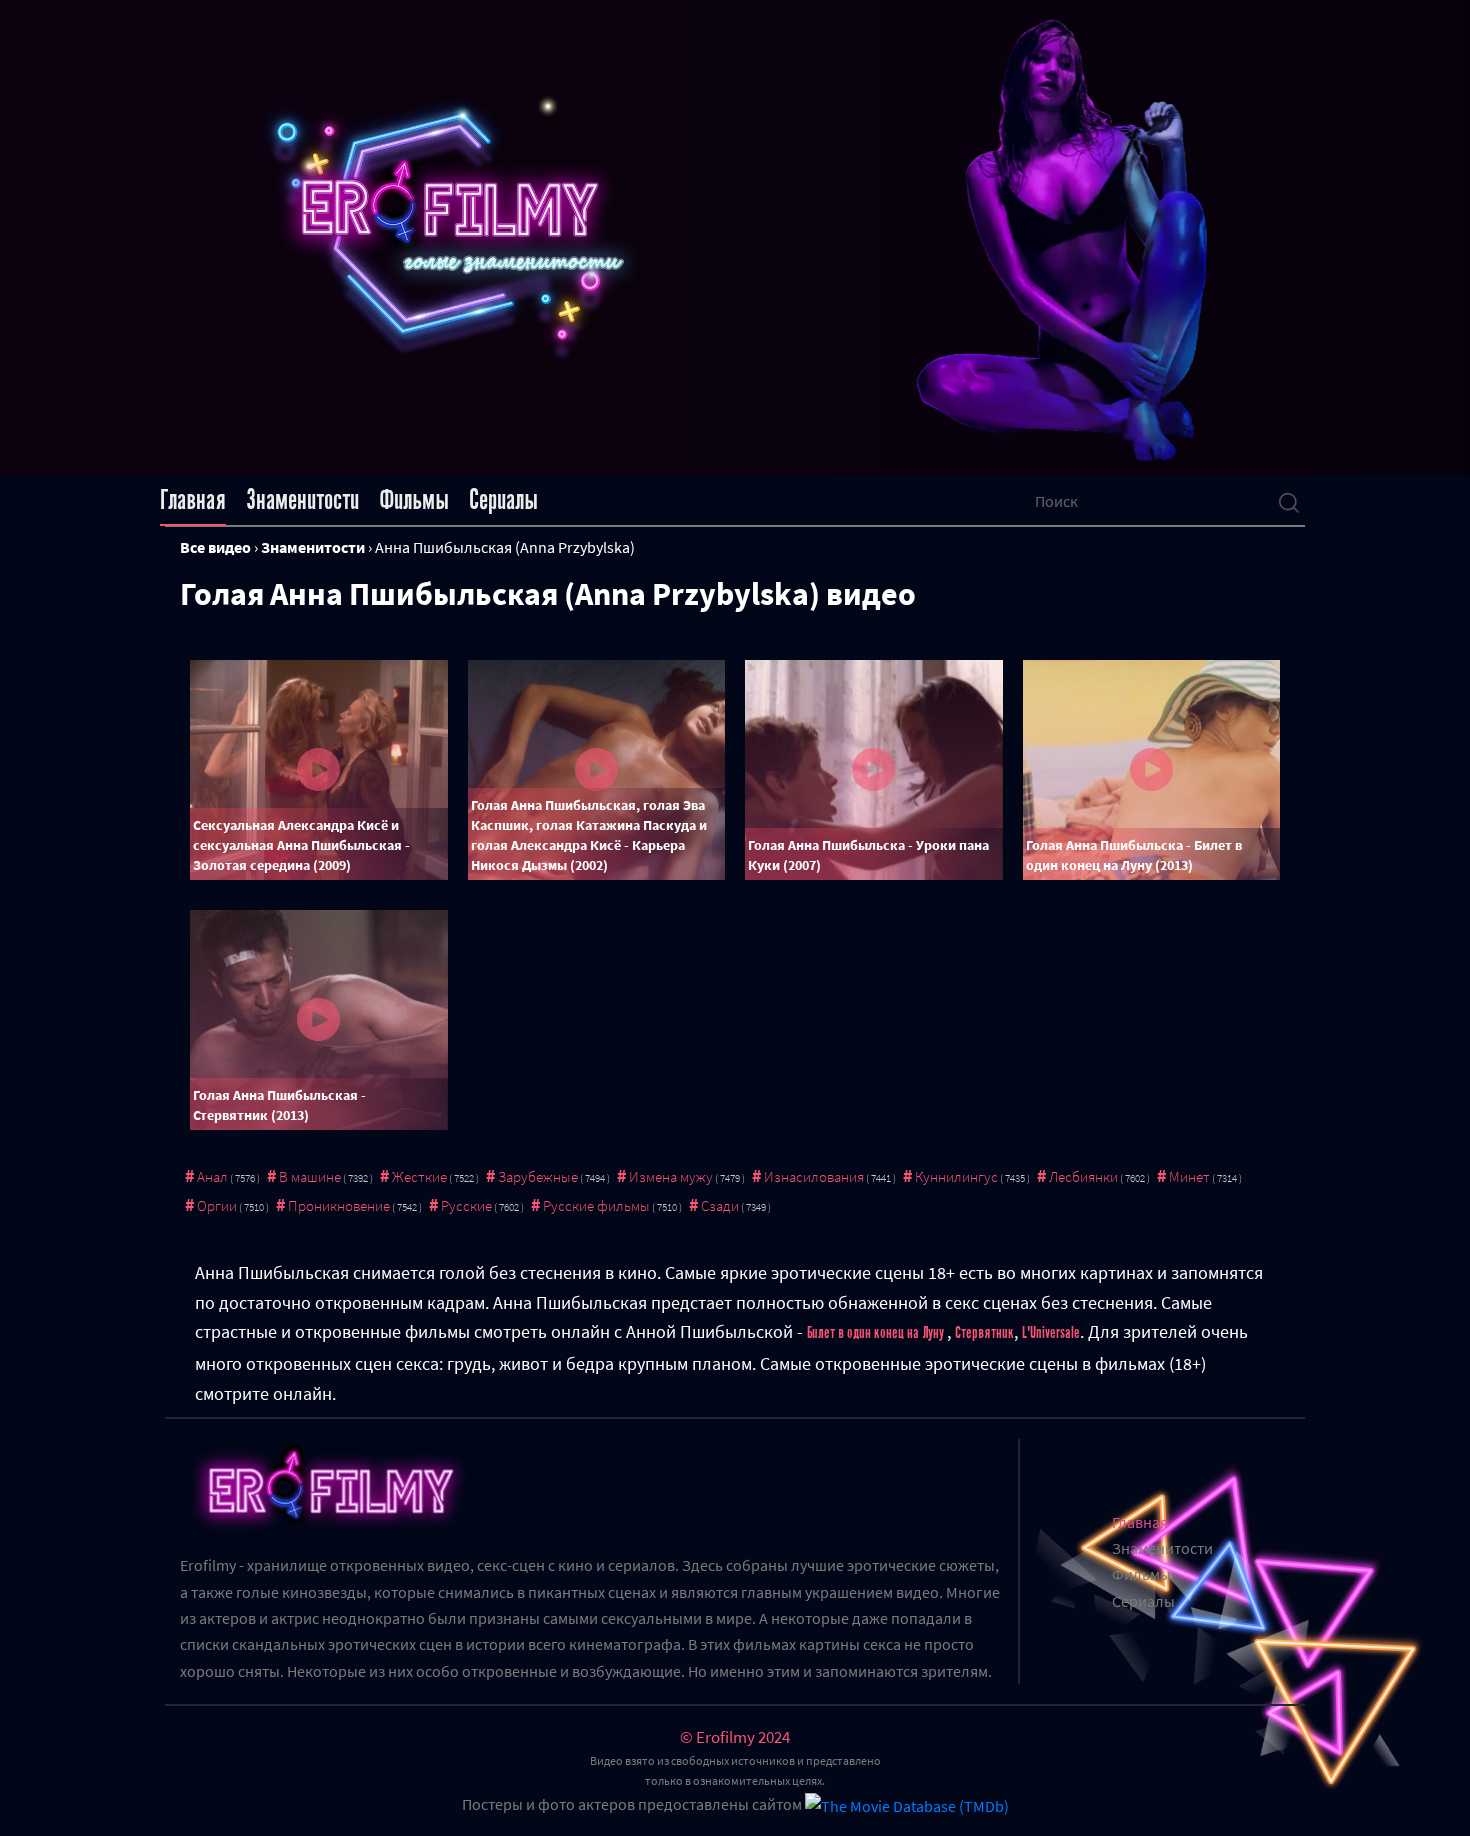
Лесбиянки (1083, 1176)
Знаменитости (302, 500)
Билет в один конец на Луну (877, 1333)
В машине (310, 1176)
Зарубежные (538, 1176)
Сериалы (503, 500)
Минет (1189, 1176)
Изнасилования (814, 1176)
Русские (466, 1205)
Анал (212, 1176)
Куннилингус (956, 1176)
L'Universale (1051, 1333)
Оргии (217, 1205)
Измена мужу (671, 1176)
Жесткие (419, 1176)
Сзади (720, 1205)
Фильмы (414, 500)
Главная (193, 500)
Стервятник (984, 1333)
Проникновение (339, 1205)
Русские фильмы (596, 1205)
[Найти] (1289, 501)
